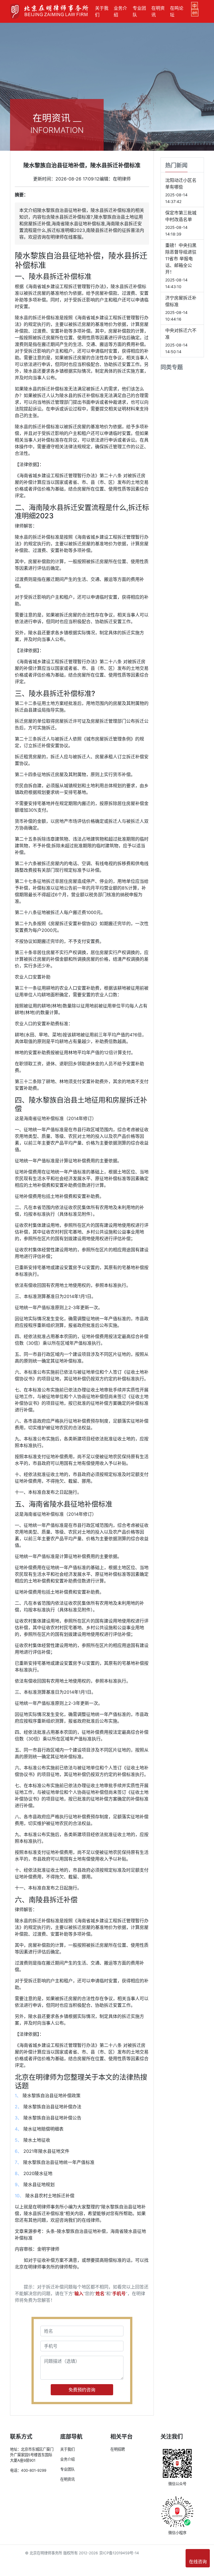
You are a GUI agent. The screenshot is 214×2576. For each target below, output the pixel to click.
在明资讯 (158, 11)
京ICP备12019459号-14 (119, 2553)
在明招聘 (118, 2449)
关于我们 (102, 11)
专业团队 (139, 11)
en (195, 13)
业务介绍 (120, 11)
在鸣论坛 (177, 11)
